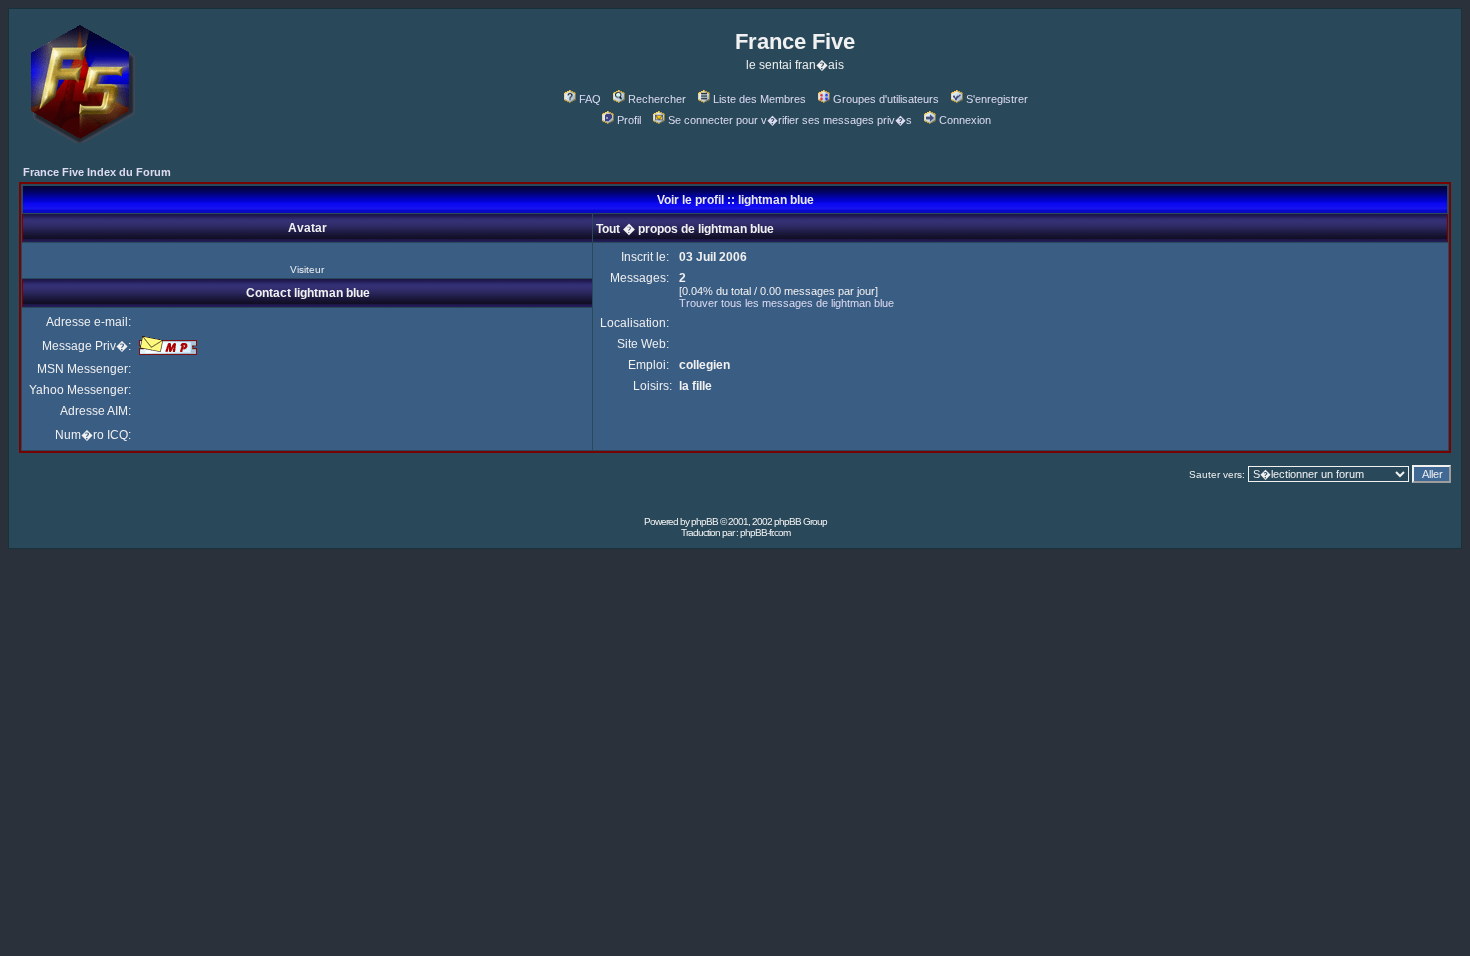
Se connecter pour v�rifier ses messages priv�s (790, 120)
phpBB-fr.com (765, 532)
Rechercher (657, 99)
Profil (629, 120)
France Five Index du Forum (97, 172)
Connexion (965, 120)
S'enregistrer (997, 99)
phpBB (704, 521)
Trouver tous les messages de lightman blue (786, 303)
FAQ (590, 99)
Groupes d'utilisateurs (886, 99)
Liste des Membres (759, 99)
